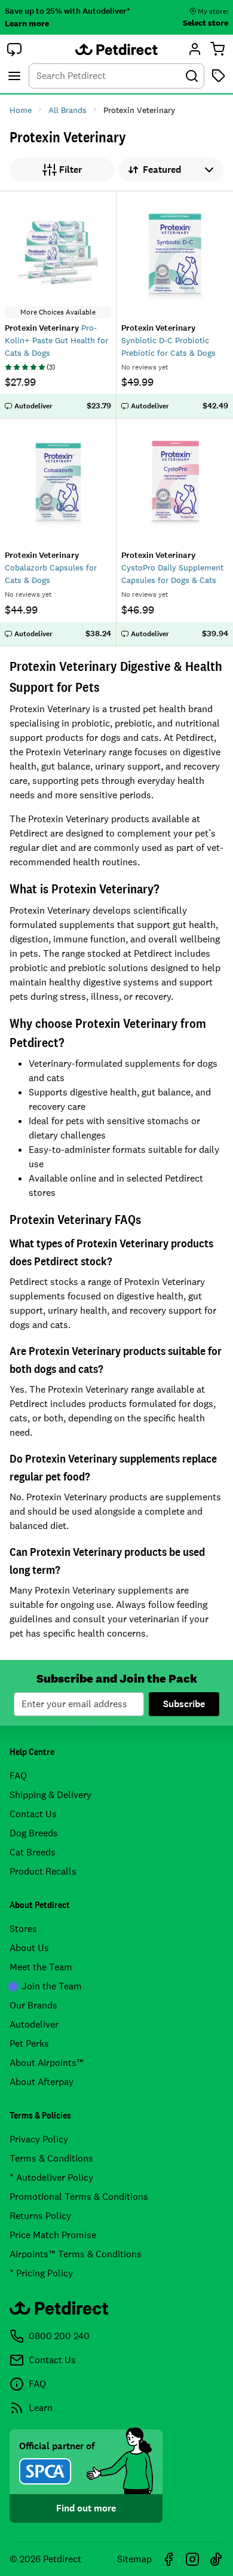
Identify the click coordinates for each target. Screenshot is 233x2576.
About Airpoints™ (47, 2063)
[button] (14, 49)
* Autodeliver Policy (51, 2177)
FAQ (18, 1776)
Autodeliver (34, 2024)
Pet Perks (29, 2044)
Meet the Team (41, 1967)
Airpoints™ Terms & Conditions (76, 2254)
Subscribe (184, 1704)
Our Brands (33, 2005)
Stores (23, 1929)
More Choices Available (58, 312)
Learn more (27, 23)
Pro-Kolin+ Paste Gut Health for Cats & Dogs (56, 340)
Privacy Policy (39, 2139)
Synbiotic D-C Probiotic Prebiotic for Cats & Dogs (168, 340)
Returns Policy (40, 2216)
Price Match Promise (53, 2235)
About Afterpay (42, 2082)
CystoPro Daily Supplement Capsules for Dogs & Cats (172, 567)
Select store (206, 23)
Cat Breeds (33, 1852)
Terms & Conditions (51, 2158)
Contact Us (33, 1814)
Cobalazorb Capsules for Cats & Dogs (51, 567)
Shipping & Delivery (50, 1795)
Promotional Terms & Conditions (79, 2197)
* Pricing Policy (41, 2273)
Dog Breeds (34, 1833)
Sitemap (134, 2559)
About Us (29, 1948)
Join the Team (52, 1986)
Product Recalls (43, 1871)
